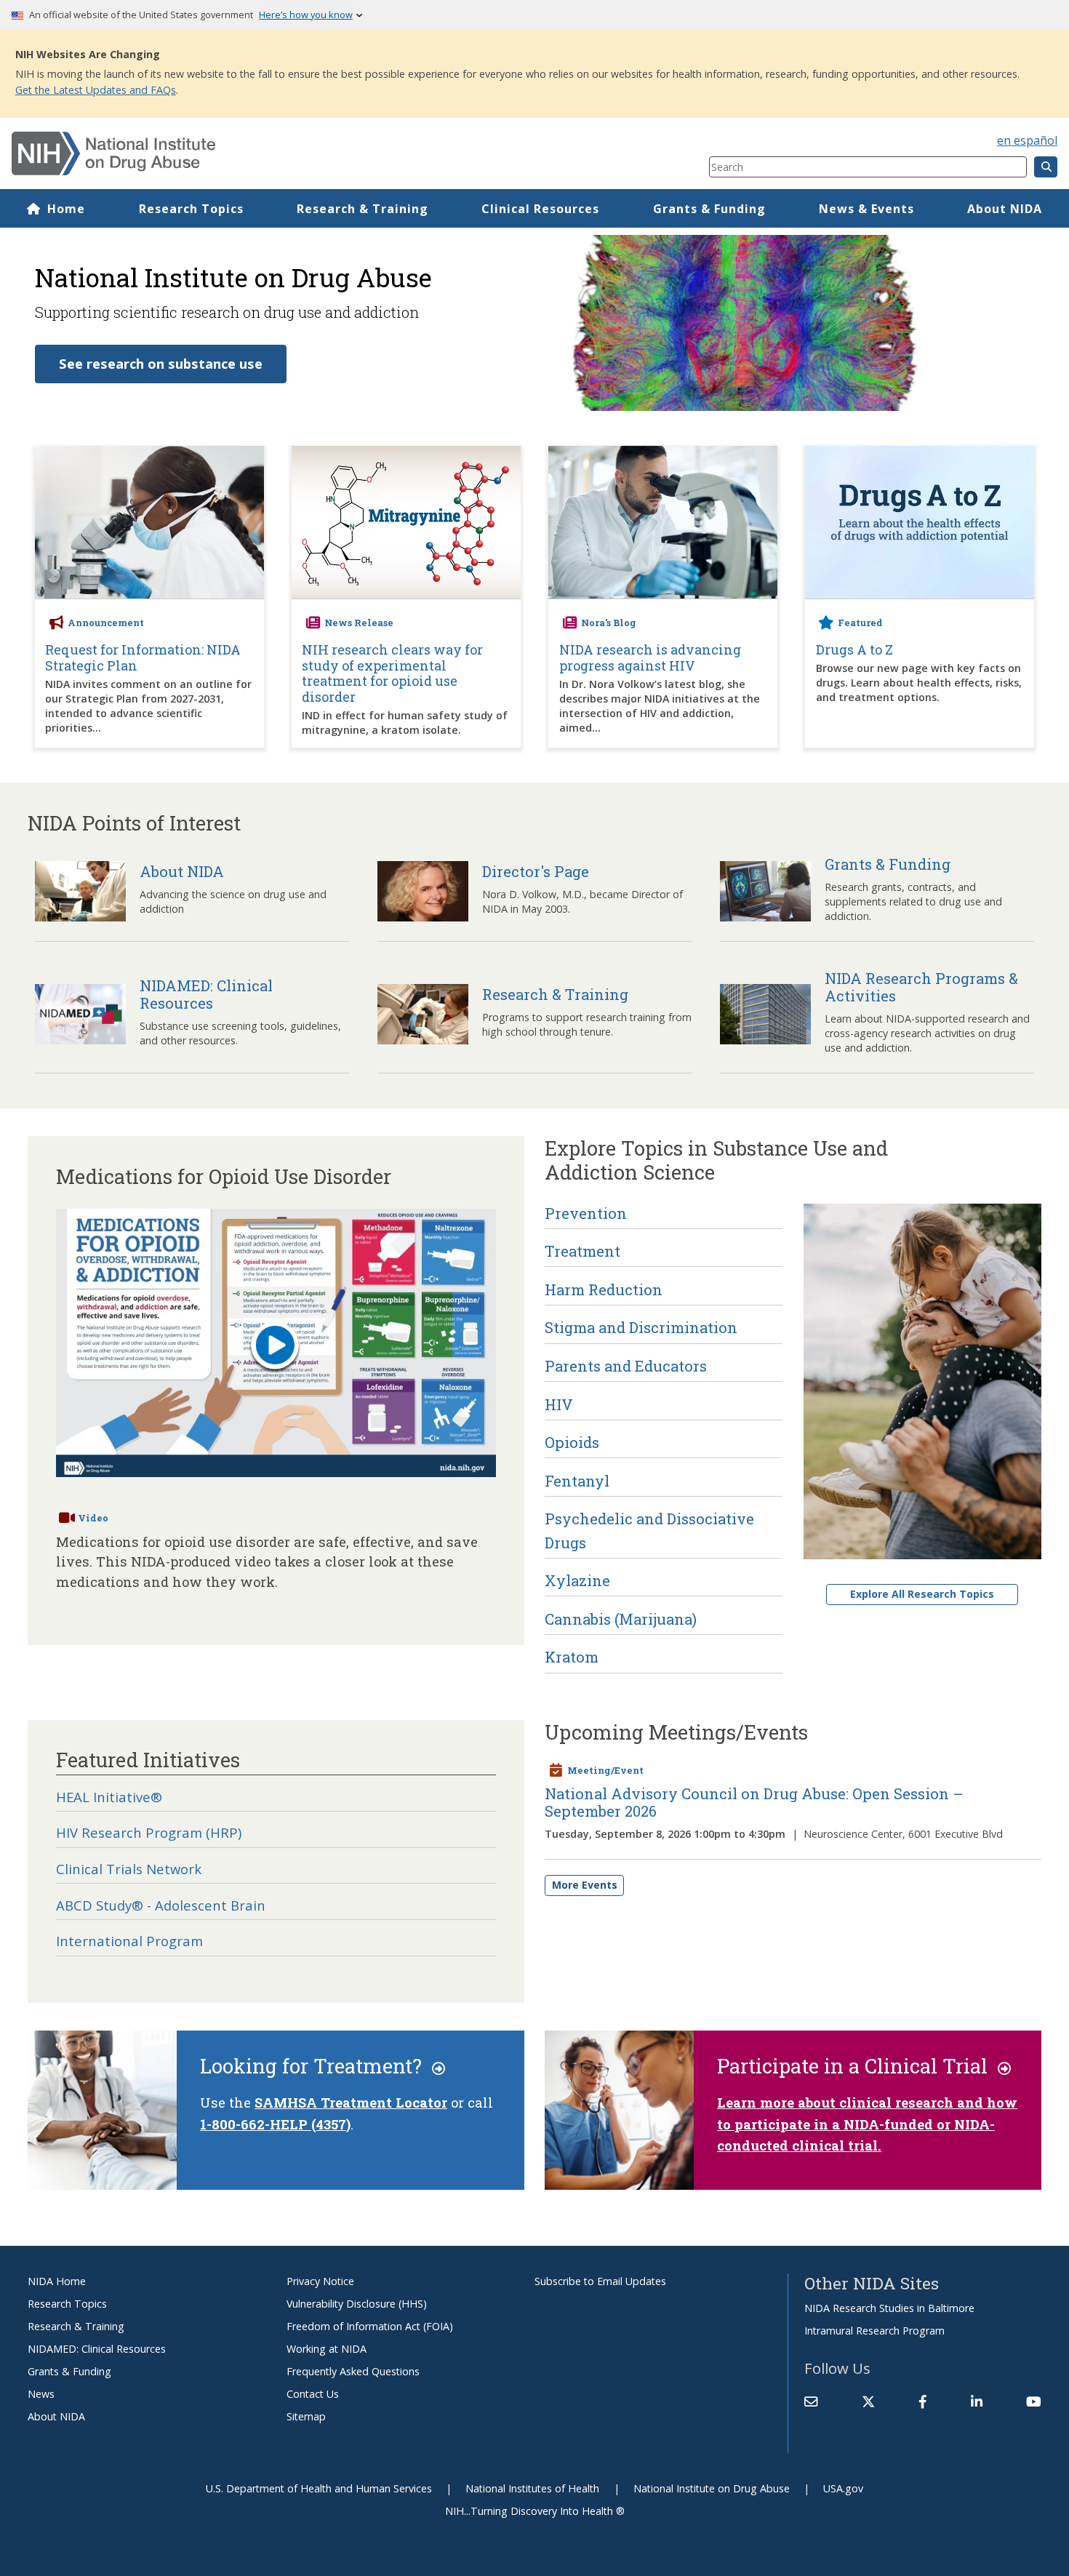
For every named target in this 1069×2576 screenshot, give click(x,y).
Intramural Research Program (874, 2331)
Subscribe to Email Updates (600, 2281)
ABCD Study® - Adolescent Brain (161, 1905)
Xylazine (577, 1580)
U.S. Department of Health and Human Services (319, 2488)
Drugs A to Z (854, 650)
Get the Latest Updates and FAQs (96, 90)
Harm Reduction (604, 1289)
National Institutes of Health (532, 2488)
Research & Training (363, 209)
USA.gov (843, 2488)
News (41, 2394)
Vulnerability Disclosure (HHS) (357, 2304)
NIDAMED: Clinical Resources (97, 2349)
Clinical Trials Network (129, 1869)
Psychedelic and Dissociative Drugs (649, 1530)
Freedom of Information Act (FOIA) (370, 2326)
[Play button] (275, 1348)
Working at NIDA (327, 2349)
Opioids (572, 1442)
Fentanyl (577, 1481)
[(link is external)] (868, 2401)
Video (93, 1518)
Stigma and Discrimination (641, 1327)
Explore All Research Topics (922, 1594)
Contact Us (313, 2394)
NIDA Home (57, 2281)
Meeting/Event (605, 1770)
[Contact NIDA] (811, 2401)
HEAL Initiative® (109, 1797)
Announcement (106, 623)
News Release (359, 623)
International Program (129, 1941)
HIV (559, 1404)
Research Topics (191, 209)
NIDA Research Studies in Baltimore (889, 2308)
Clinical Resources (540, 209)
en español (1027, 140)
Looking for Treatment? (316, 2065)
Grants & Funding (709, 209)
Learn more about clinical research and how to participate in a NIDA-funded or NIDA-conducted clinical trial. (867, 2124)
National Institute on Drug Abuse (712, 2488)
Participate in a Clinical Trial (857, 2065)
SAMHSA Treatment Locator (351, 2103)
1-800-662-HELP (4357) (275, 2124)
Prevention (586, 1213)
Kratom (572, 1657)
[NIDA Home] (302, 153)
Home (66, 209)
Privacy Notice (320, 2281)
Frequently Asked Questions (353, 2371)
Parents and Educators (626, 1366)
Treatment (582, 1251)
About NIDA (1005, 209)
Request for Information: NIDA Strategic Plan (143, 658)
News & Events (866, 209)
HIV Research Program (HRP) (149, 1832)
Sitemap (306, 2416)
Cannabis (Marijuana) (621, 1619)
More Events (585, 1885)
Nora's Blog (609, 623)
